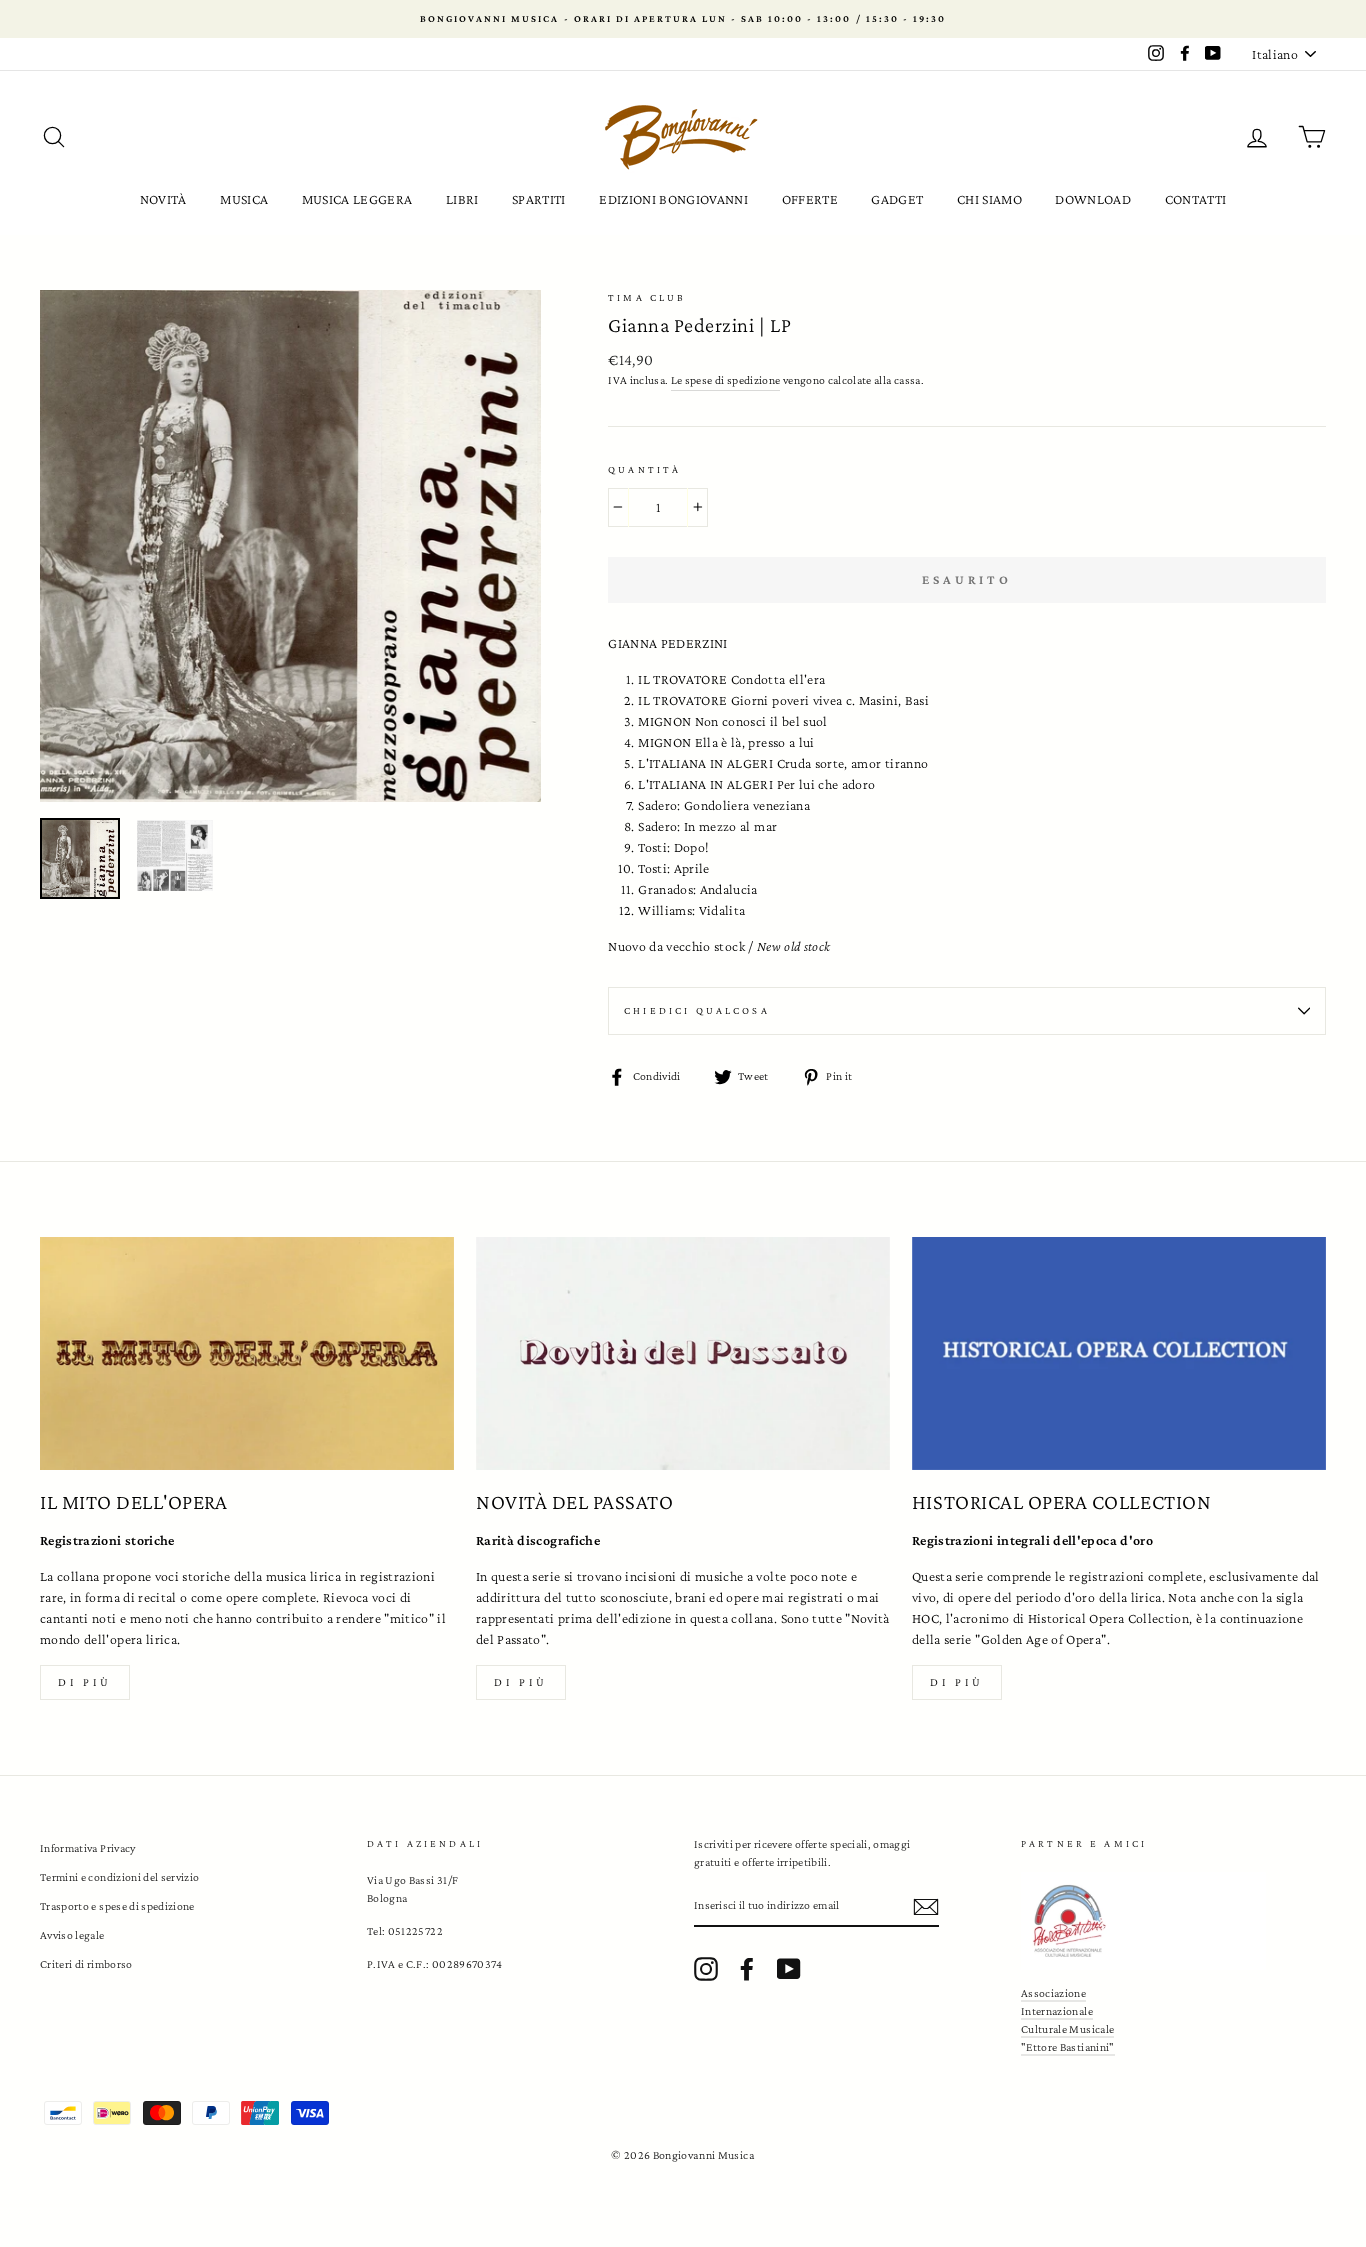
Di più (85, 1682)
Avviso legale (72, 1935)
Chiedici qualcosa (697, 1010)
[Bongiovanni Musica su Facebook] (747, 1969)
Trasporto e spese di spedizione (117, 1906)
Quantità (644, 469)
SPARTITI (539, 199)
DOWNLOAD (1093, 199)
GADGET (897, 199)
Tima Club (647, 297)
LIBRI (462, 199)
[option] (683, 19)
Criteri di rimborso (86, 1964)
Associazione (1053, 1993)
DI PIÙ (521, 1682)
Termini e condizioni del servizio (120, 1877)
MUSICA (244, 199)
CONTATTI (1196, 199)
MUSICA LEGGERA (357, 199)
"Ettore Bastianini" (1068, 2047)
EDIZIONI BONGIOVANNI (673, 199)
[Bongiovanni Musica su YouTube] (789, 1969)
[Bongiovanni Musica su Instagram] (706, 1969)
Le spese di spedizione (726, 380)
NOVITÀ (163, 199)
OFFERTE (810, 199)
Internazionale (1057, 2011)
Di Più (957, 1682)
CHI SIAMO (989, 199)
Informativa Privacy (88, 1848)
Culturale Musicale (1067, 2029)
